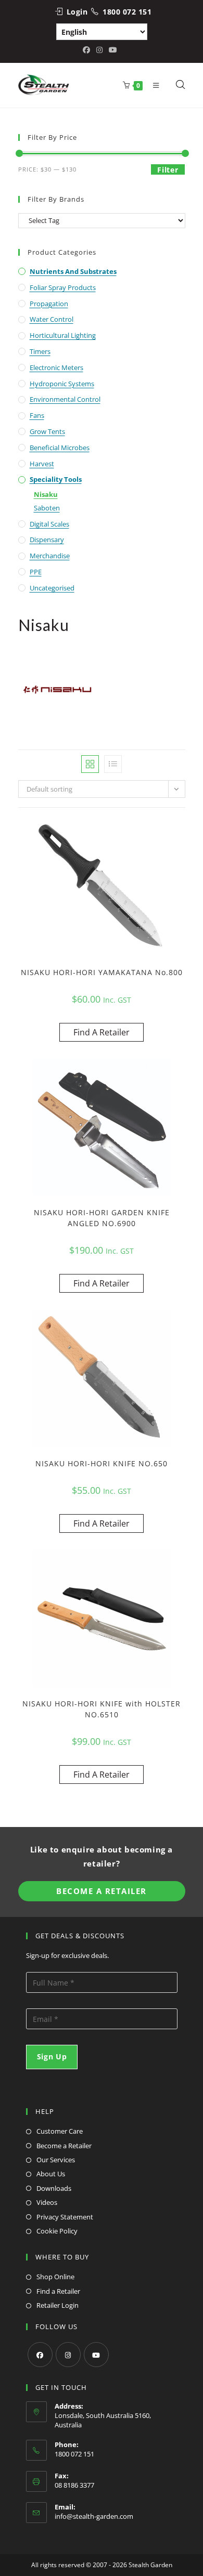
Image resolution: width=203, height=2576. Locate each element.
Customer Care (60, 2131)
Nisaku (46, 494)
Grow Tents (47, 431)
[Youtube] (96, 2355)
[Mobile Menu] (154, 85)
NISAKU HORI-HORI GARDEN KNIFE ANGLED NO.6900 (102, 1218)
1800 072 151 (127, 12)
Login (77, 12)
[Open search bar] (181, 85)
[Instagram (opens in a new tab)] (99, 50)
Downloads (54, 2188)
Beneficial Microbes (60, 448)
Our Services (56, 2160)
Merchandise (50, 556)
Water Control (52, 319)
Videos (47, 2202)
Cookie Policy (57, 2231)
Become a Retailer (64, 2146)
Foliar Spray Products (63, 287)
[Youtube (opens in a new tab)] (113, 50)
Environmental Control (65, 399)
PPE (36, 572)
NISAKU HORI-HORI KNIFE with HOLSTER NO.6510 (102, 1709)
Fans (37, 415)
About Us (51, 2174)
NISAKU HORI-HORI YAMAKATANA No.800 (102, 972)
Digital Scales (49, 524)
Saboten (47, 508)
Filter (168, 170)
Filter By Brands (56, 199)
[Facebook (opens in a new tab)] (88, 50)
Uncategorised (52, 588)
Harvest (42, 464)
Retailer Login (58, 2305)
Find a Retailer (58, 2291)
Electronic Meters (56, 367)
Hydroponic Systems (62, 384)
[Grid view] (90, 764)
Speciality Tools (56, 479)
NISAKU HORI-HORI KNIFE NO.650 (102, 1463)
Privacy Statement (65, 2217)
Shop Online (55, 2277)
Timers (40, 351)
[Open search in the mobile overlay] (175, 85)
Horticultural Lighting (63, 335)
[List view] (113, 764)
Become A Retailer (102, 1891)
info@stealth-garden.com (94, 2516)
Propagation (49, 304)
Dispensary (47, 540)
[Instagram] (68, 2355)
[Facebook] (40, 2355)
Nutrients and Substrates (73, 271)
